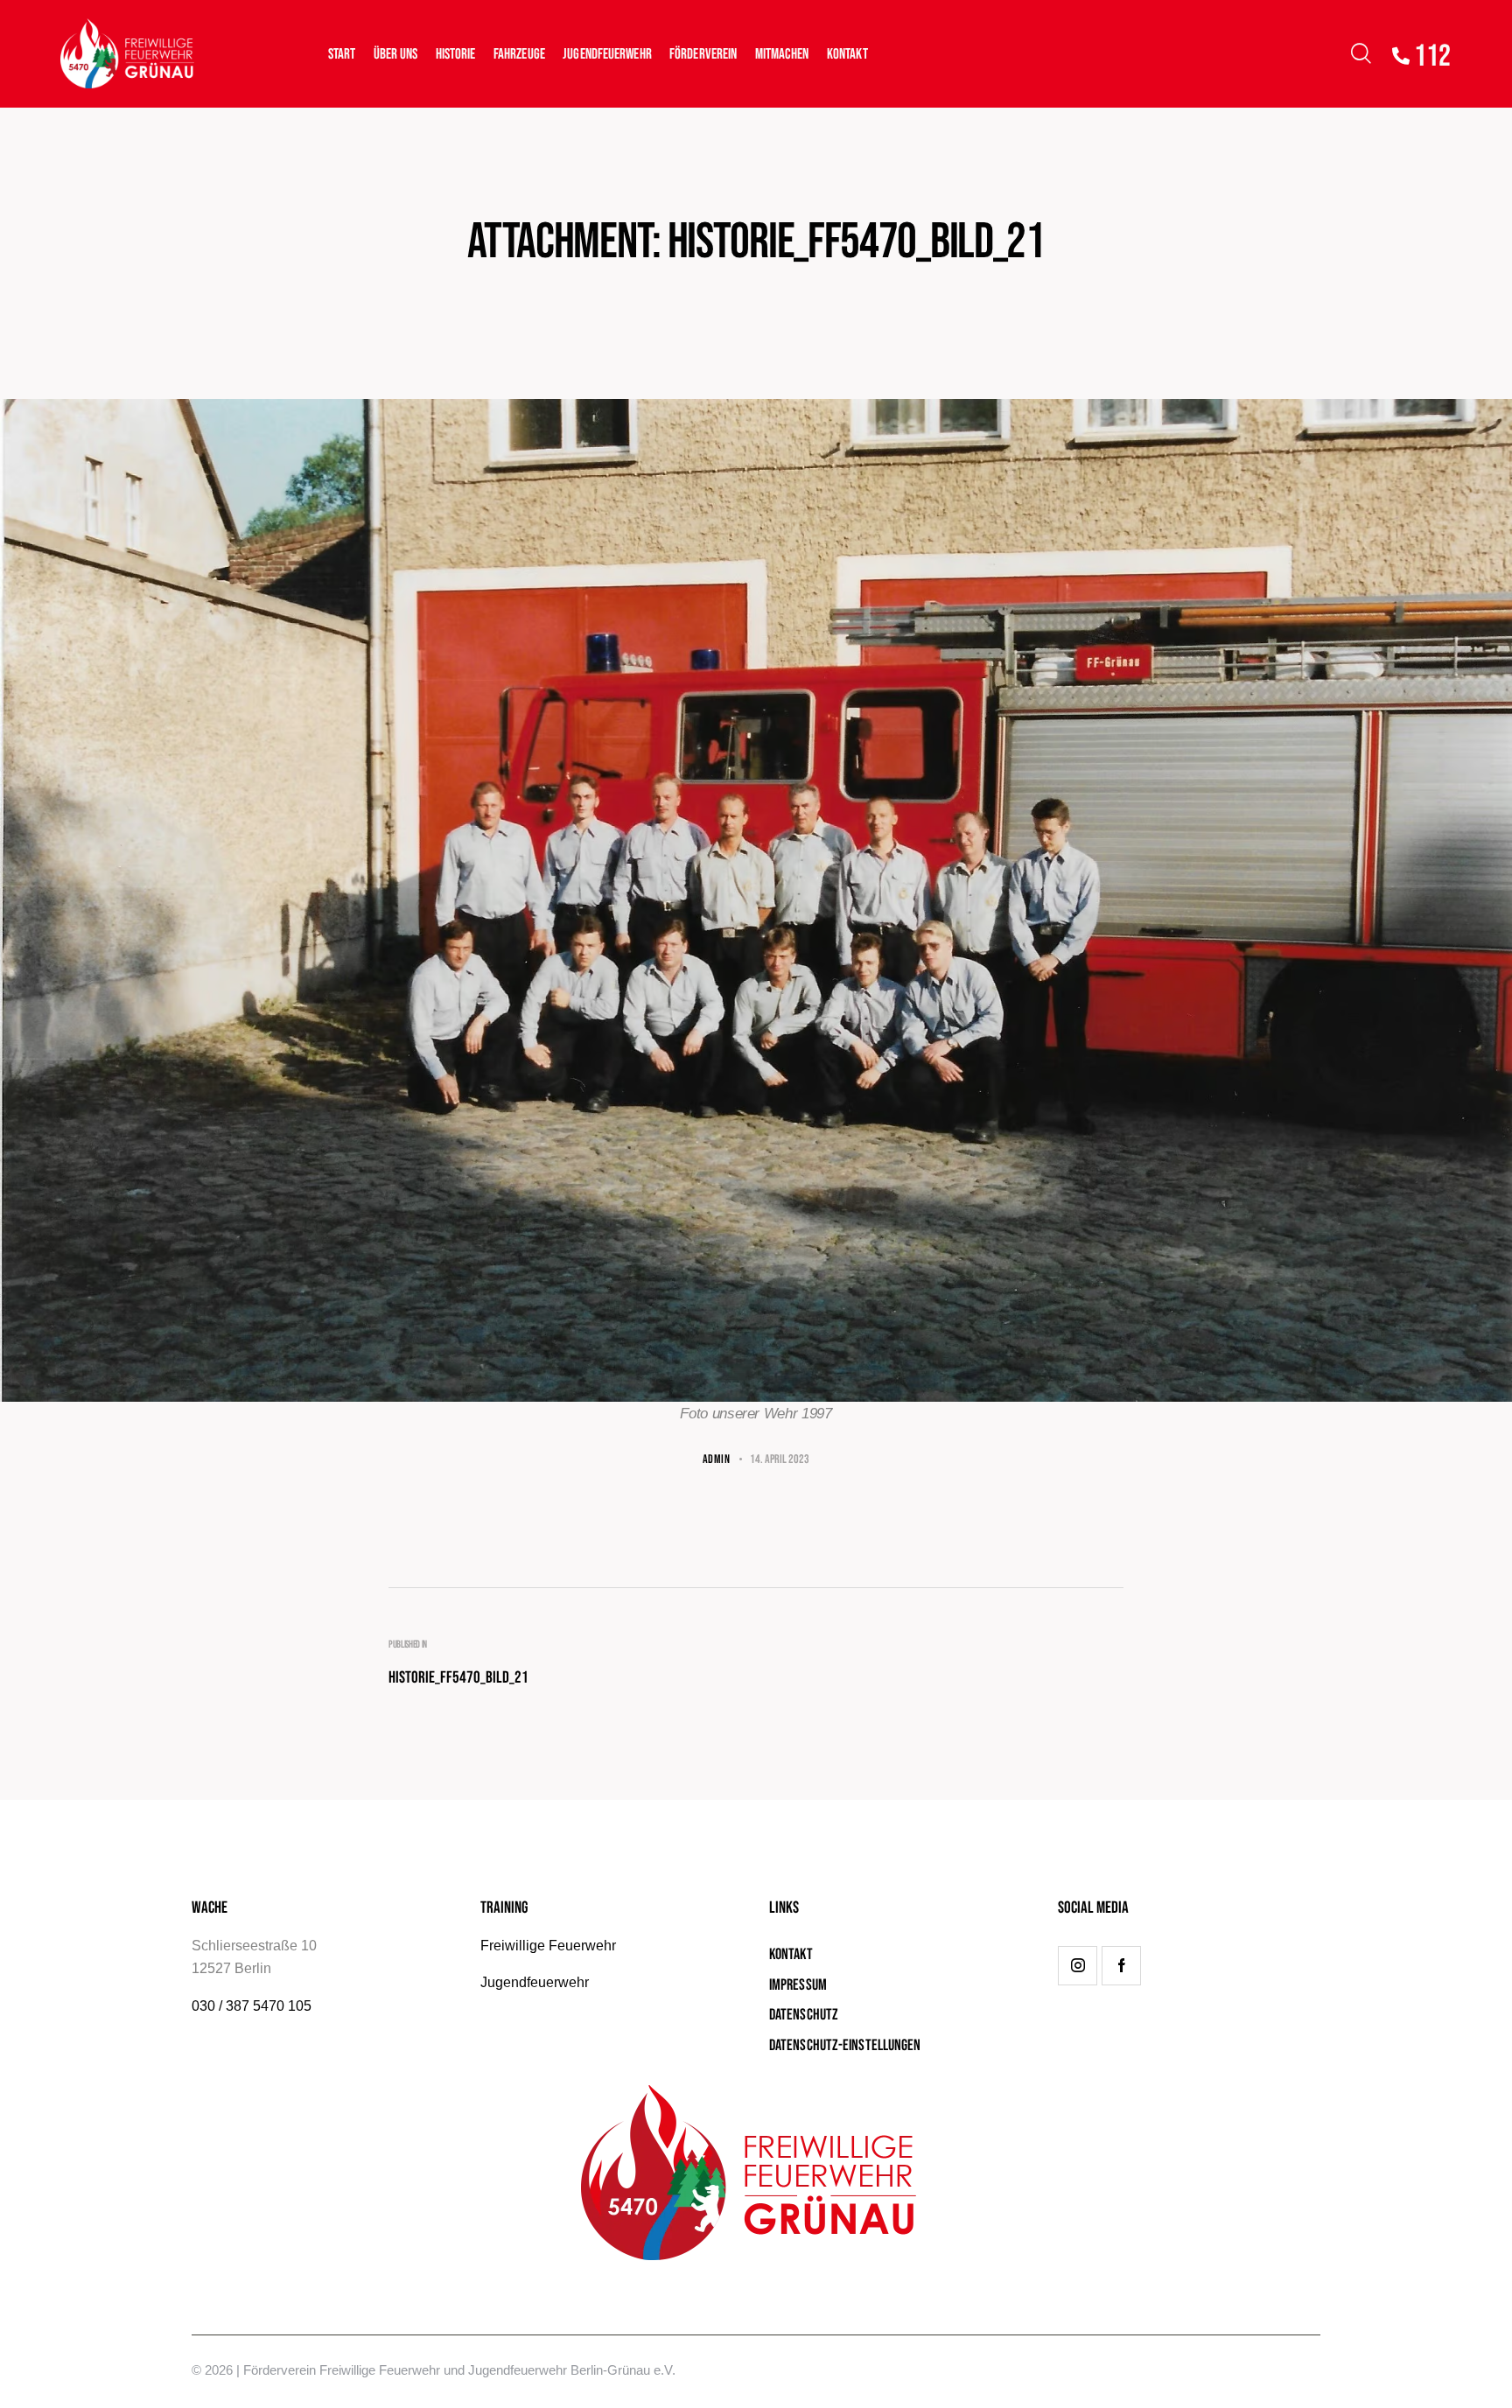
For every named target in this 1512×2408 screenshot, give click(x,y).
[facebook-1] (1121, 1966)
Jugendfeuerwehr (535, 1982)
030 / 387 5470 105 (252, 2006)
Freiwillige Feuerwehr (548, 1946)
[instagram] (1078, 1966)
